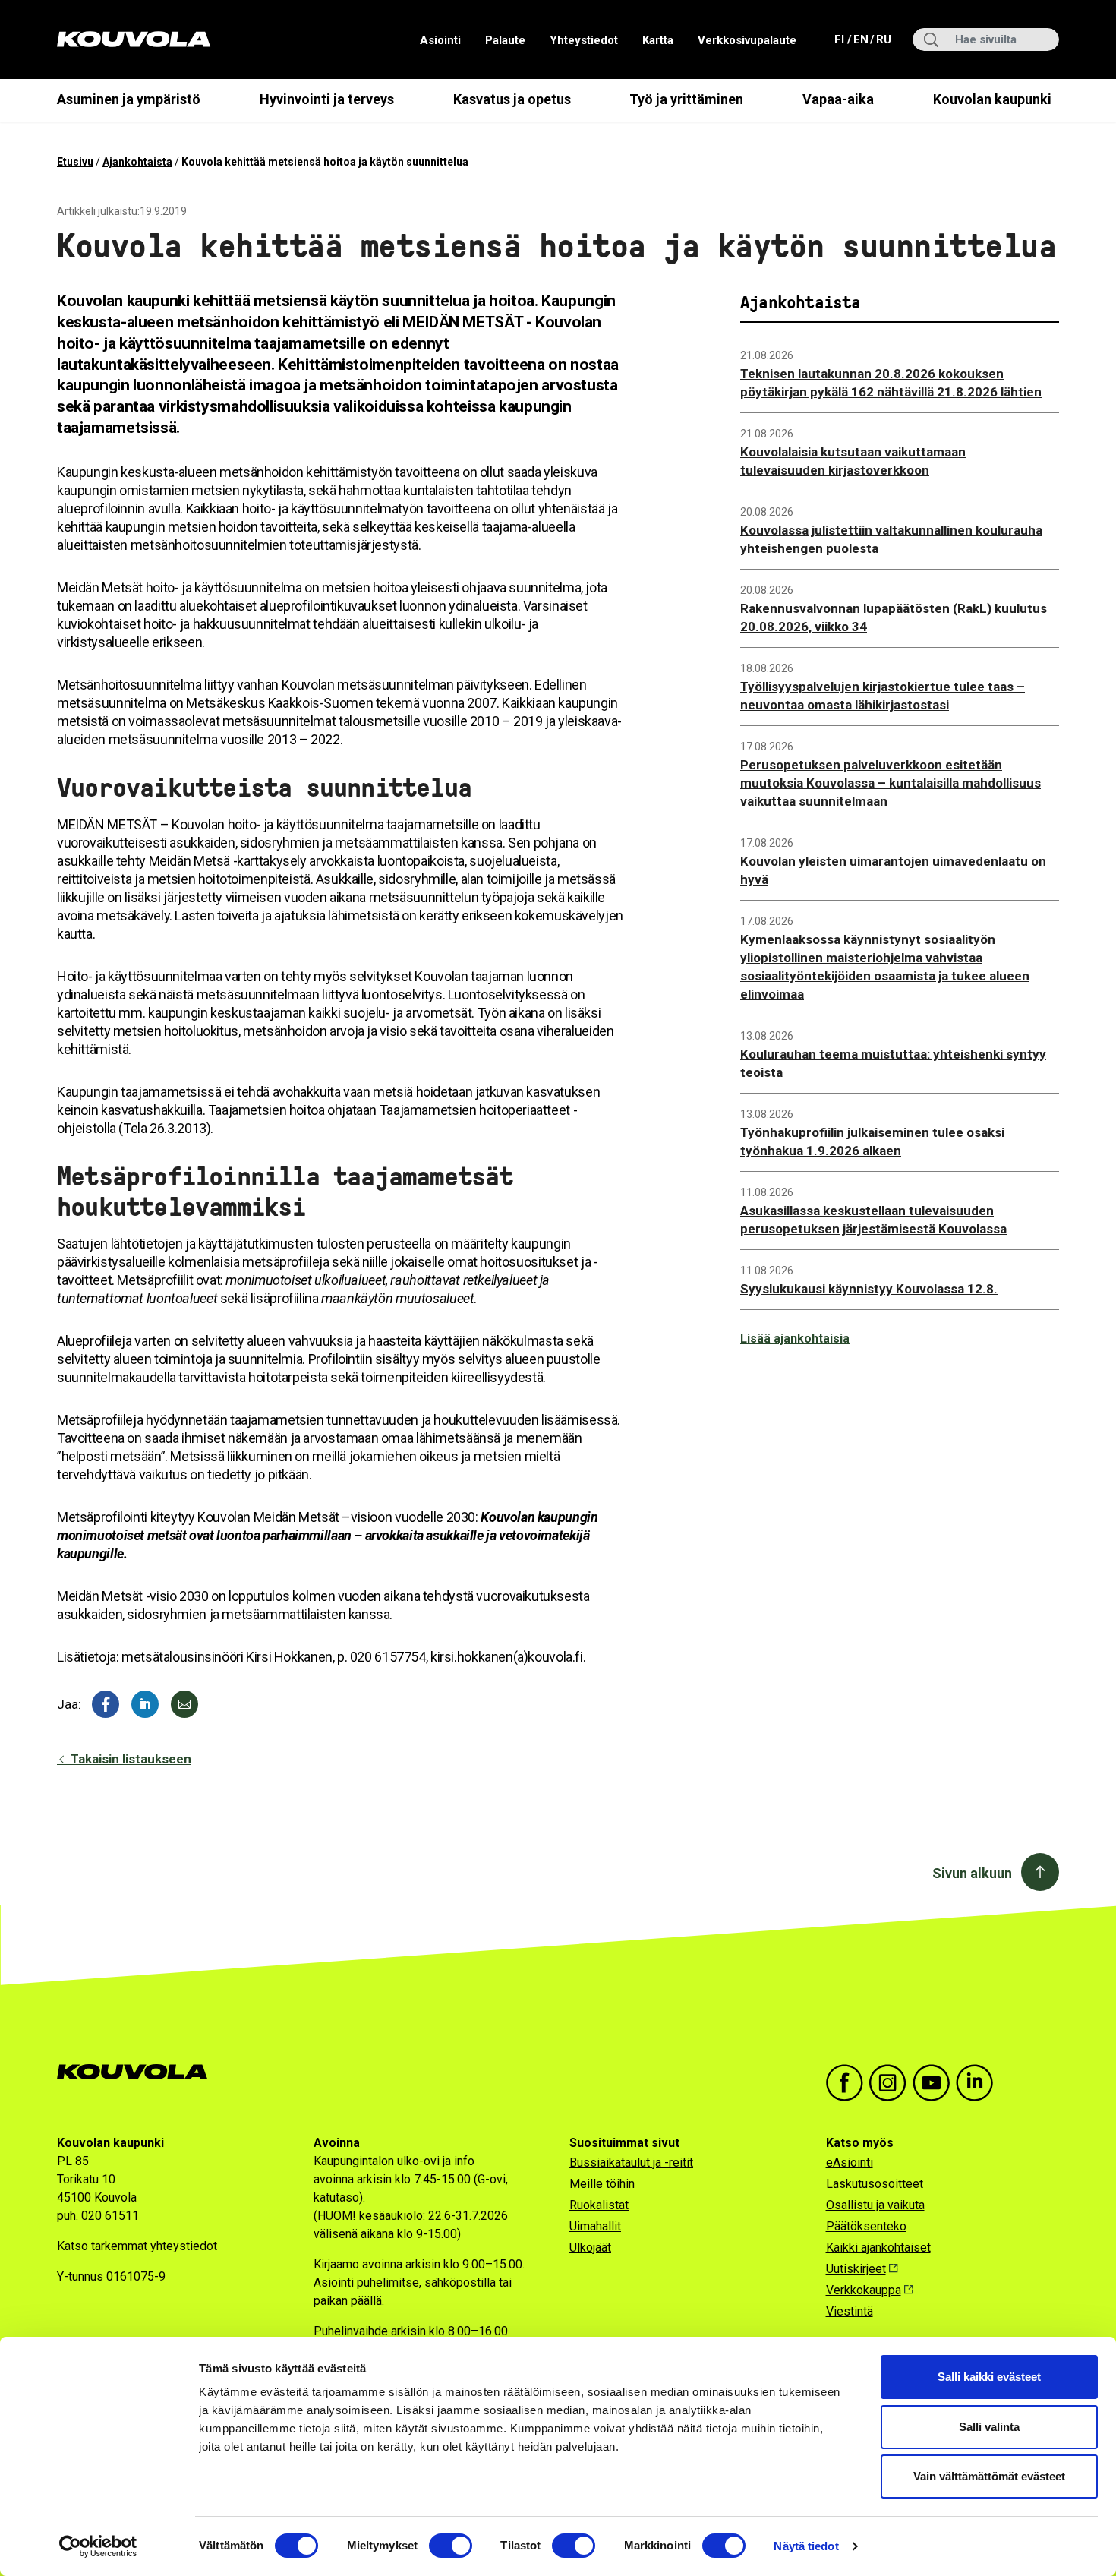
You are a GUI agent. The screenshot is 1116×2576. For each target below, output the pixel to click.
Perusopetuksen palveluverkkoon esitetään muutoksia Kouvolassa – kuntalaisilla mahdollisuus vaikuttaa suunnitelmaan (891, 783)
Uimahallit (595, 2226)
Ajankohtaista (137, 162)
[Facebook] (106, 1704)
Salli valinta (989, 2427)
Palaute (505, 40)
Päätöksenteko (866, 2226)
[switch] (451, 2546)
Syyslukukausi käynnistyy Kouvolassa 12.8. (869, 1289)
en (860, 39)
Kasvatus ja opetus (512, 99)
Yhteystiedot (584, 40)
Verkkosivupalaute (747, 40)
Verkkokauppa (864, 2290)
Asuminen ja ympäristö (129, 99)
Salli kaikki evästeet (989, 2377)
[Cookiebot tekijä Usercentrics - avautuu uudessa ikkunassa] (98, 2546)
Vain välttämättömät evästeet (989, 2476)
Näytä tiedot (806, 2546)
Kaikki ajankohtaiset (878, 2248)
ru (883, 39)
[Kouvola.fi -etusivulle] (139, 2072)
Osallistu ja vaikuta (875, 2205)
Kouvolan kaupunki (992, 99)
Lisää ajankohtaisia (795, 1339)
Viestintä (850, 2311)
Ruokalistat (599, 2205)
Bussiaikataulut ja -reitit (631, 2162)
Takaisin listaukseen (129, 1759)
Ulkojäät (590, 2248)
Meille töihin (602, 2184)
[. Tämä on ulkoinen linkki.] (145, 1704)
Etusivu (75, 162)
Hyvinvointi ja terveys (327, 99)
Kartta (658, 40)
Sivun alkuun (972, 1873)
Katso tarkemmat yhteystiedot (137, 2246)
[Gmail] (184, 1704)
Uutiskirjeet (856, 2269)
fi (841, 39)
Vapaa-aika (838, 99)
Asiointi (440, 40)
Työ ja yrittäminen (686, 99)
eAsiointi (850, 2162)
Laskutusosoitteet (875, 2184)
